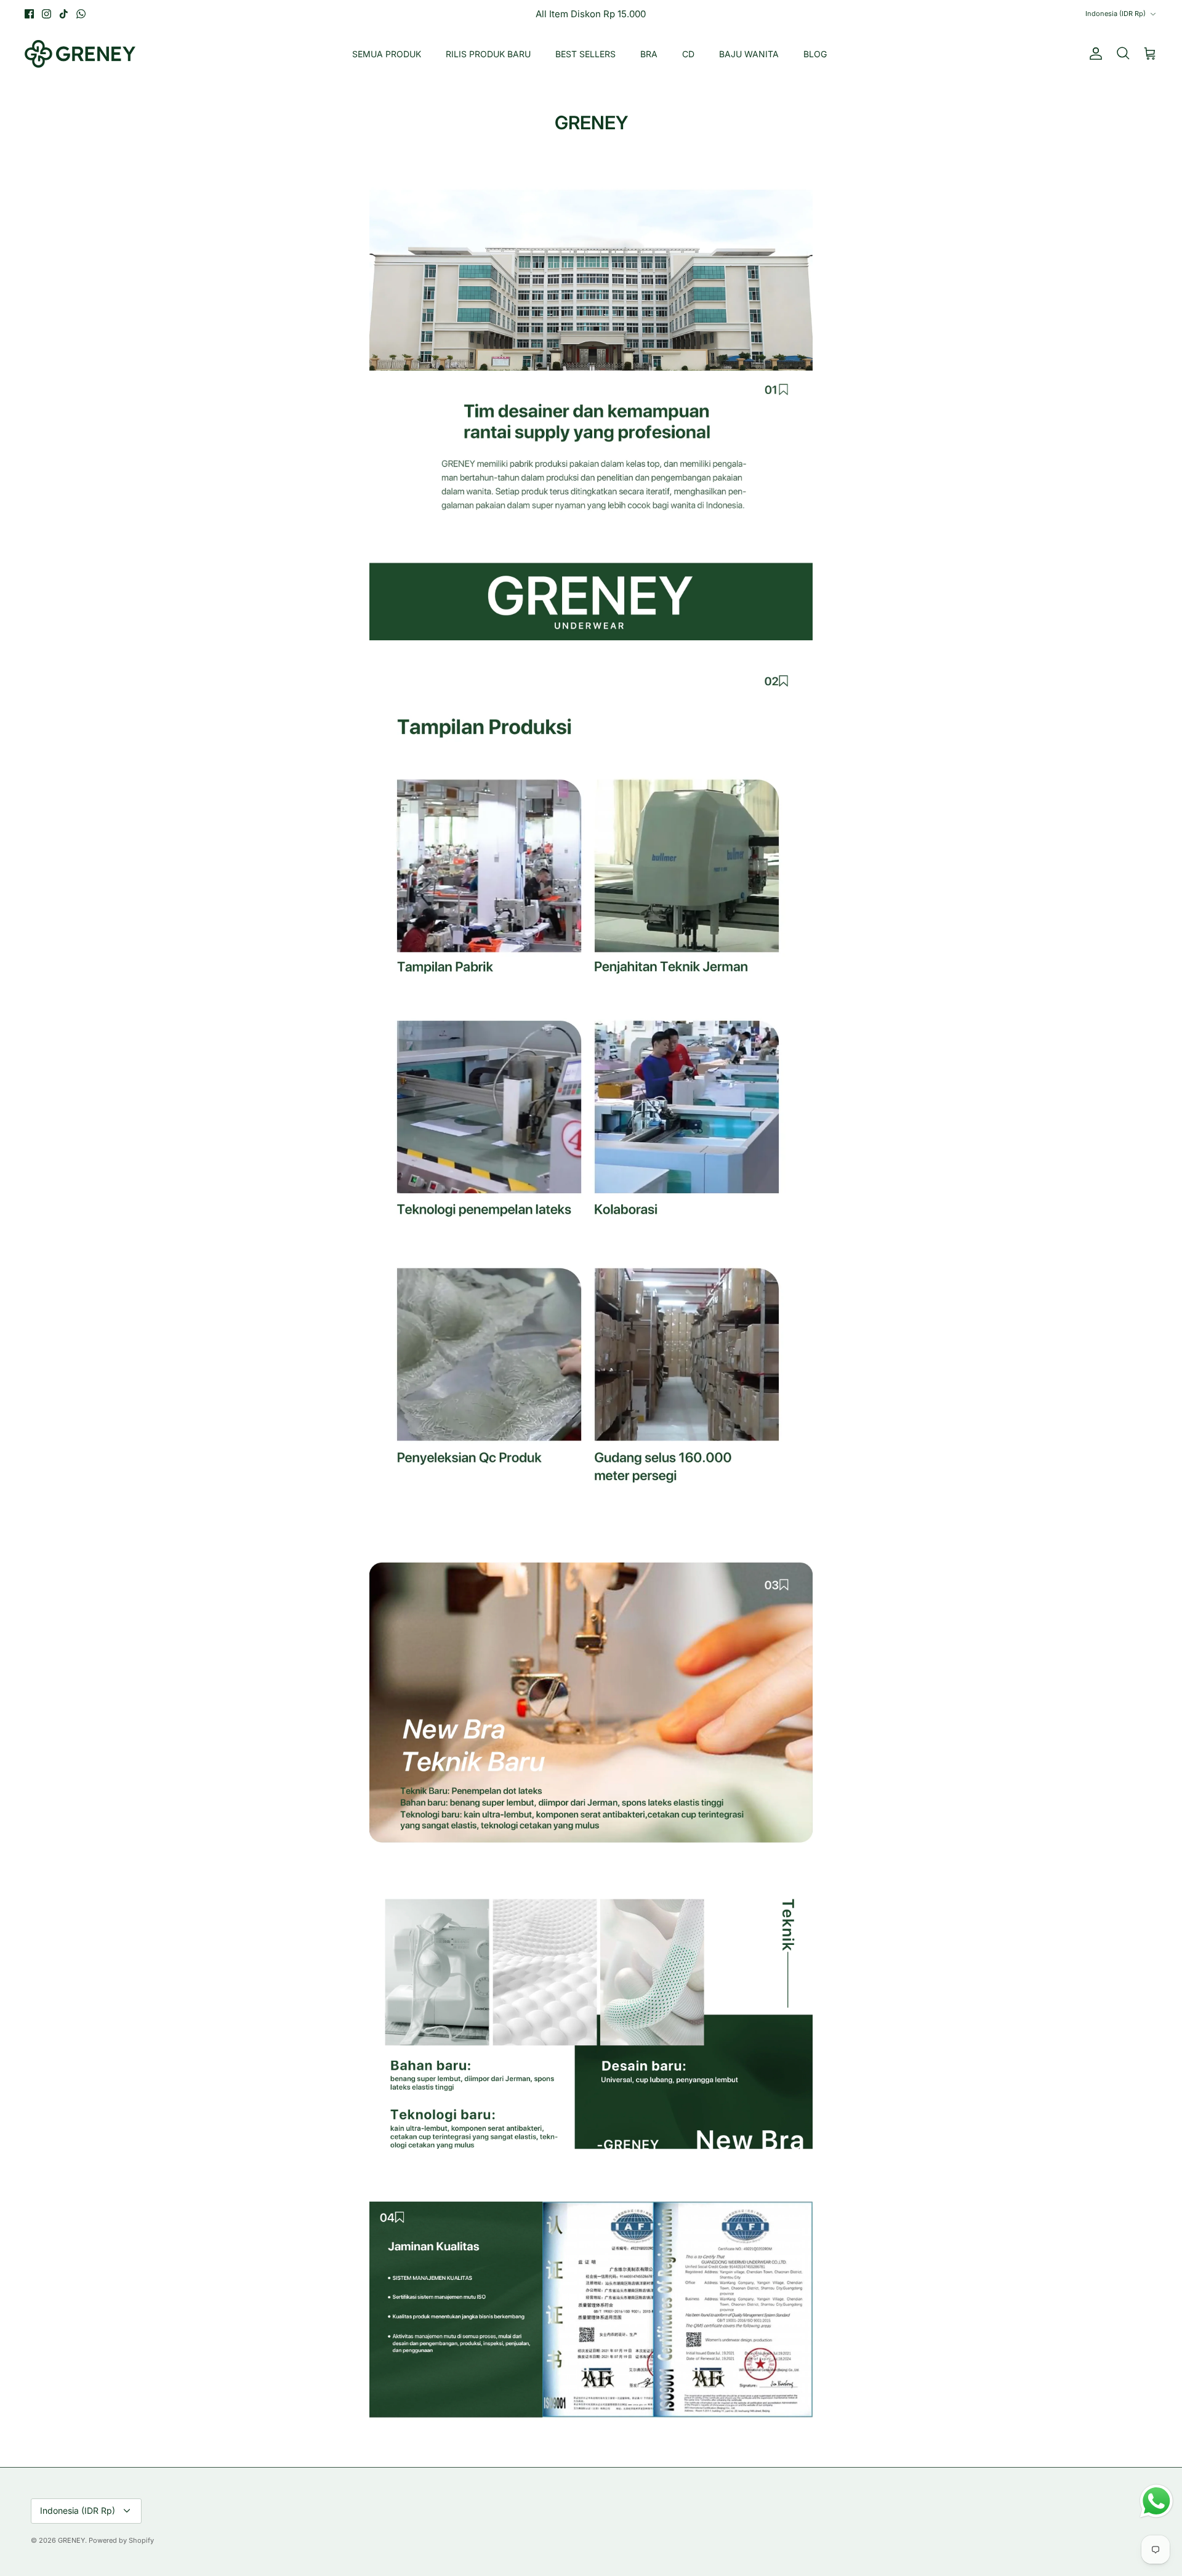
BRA (649, 54)
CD (688, 54)
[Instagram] (46, 14)
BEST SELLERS (585, 54)
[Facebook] (29, 14)
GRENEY (71, 2540)
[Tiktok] (64, 14)
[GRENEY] (80, 54)
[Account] (1093, 54)
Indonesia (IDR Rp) (1116, 14)
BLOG (815, 54)
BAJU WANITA (749, 54)
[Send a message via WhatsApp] (1156, 2501)
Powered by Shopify (121, 2540)
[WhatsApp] (81, 14)
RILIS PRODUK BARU (488, 54)
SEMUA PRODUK (387, 54)
